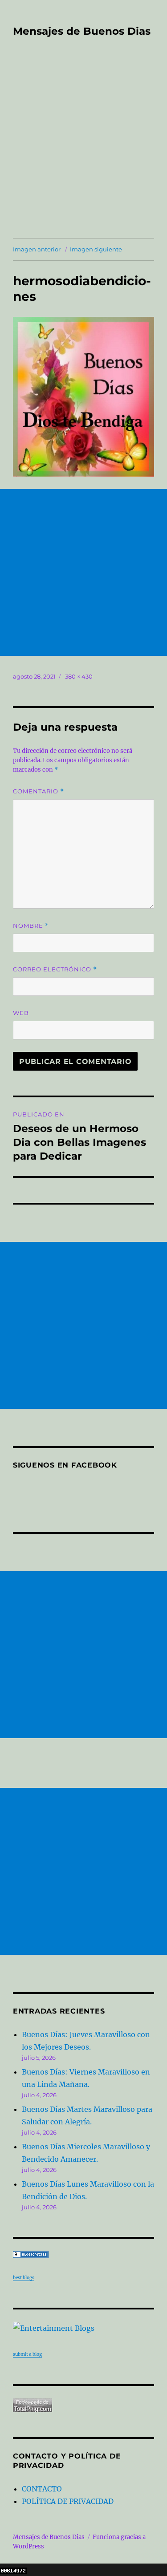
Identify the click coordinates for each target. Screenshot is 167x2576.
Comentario (39, 791)
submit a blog (27, 2354)
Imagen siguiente (96, 249)
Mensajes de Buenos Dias (82, 31)
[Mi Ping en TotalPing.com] (83, 2405)
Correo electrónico (55, 969)
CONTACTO (42, 2489)
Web (21, 1013)
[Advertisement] (83, 150)
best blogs (24, 2278)
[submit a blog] (83, 2328)
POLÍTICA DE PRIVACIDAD (68, 2501)
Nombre (31, 926)
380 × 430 (79, 676)
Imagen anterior (37, 249)
